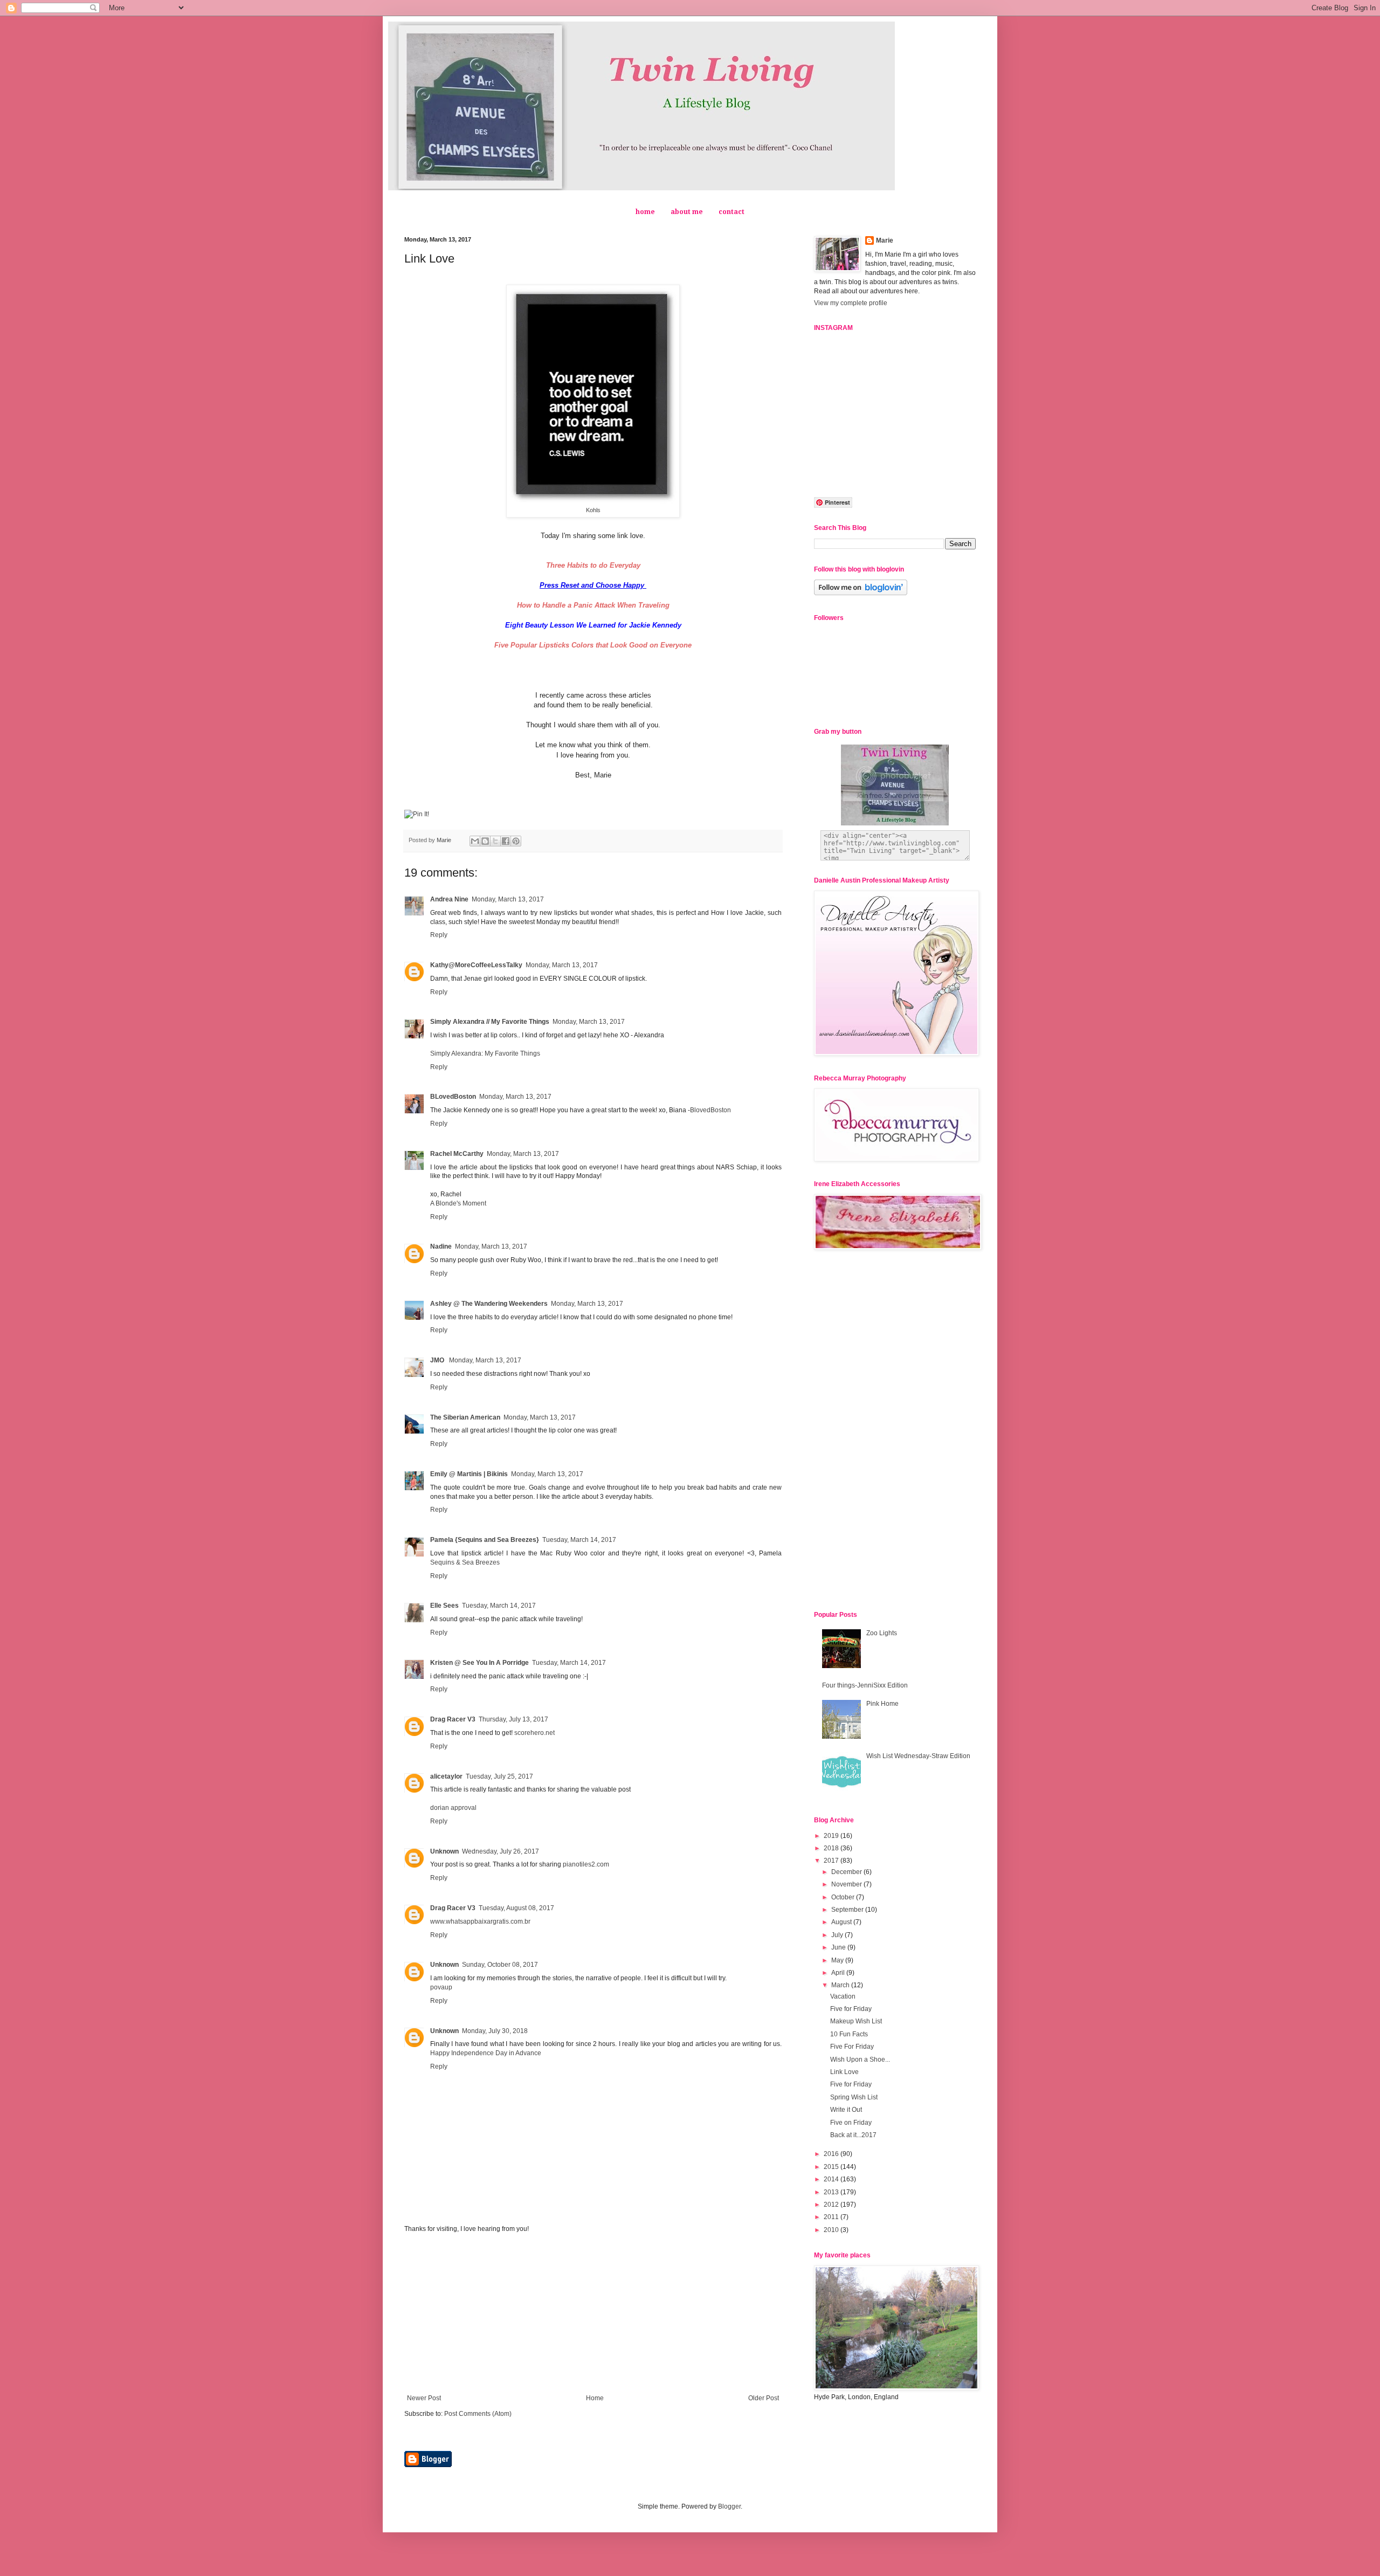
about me (687, 212)
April (839, 1973)
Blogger (729, 2506)
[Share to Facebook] (506, 841)
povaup (441, 1987)
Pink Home (882, 1704)
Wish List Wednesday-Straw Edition (918, 1756)
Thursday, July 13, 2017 (513, 1719)
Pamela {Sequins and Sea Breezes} (485, 1540)
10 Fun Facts (849, 2034)
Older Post (764, 2398)
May (838, 1960)
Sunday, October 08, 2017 (500, 1965)
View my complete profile (851, 303)
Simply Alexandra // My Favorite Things (490, 1022)
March (841, 1985)
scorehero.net (534, 1733)
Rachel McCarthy (457, 1154)
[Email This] (475, 841)
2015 (832, 2167)
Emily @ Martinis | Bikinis (469, 1474)
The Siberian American (465, 1417)
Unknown (444, 1851)
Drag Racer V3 (453, 1719)
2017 (832, 1861)
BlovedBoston (710, 1110)
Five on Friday (851, 2123)
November (847, 1884)
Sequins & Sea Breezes (465, 1562)
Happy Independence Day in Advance (486, 2053)
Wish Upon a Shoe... (860, 2060)
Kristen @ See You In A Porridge (479, 1663)
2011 (832, 2217)
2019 (832, 1836)
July (838, 1935)
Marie (885, 240)
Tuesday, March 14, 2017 (579, 1540)
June (839, 1947)
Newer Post (424, 2398)
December (847, 1872)
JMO (438, 1360)
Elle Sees (444, 1606)
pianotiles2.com (586, 1864)
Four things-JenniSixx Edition (865, 1685)
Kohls (593, 510)
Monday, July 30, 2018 (495, 2031)
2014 (832, 2179)
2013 (832, 2192)
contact (732, 212)
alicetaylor (446, 1776)
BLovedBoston (453, 1097)
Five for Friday (851, 2009)
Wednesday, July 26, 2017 (501, 1851)
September (848, 1910)
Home (595, 2398)
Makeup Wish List (856, 2021)
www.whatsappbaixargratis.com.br (480, 1921)
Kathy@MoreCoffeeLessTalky (476, 965)
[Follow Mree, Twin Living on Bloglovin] (861, 593)
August (842, 1922)
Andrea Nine (449, 899)
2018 (832, 1848)
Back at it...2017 (853, 2135)
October (844, 1897)
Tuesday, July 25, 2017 (499, 1776)
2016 (832, 2154)
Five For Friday (852, 2047)
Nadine (441, 1246)
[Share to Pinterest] (516, 841)
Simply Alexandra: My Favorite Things (485, 1053)
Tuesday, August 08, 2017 (516, 1908)
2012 (832, 2205)
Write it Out (846, 2110)
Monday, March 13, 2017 (508, 899)
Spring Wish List (854, 2097)
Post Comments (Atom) (478, 2414)
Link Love (844, 2072)
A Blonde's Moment (458, 1203)
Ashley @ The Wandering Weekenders (489, 1304)
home (645, 212)
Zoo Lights (882, 1633)
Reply (439, 935)
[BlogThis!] (485, 841)
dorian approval (453, 1808)
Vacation (843, 1996)
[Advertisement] (593, 2313)
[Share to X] (495, 841)
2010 (832, 2230)
